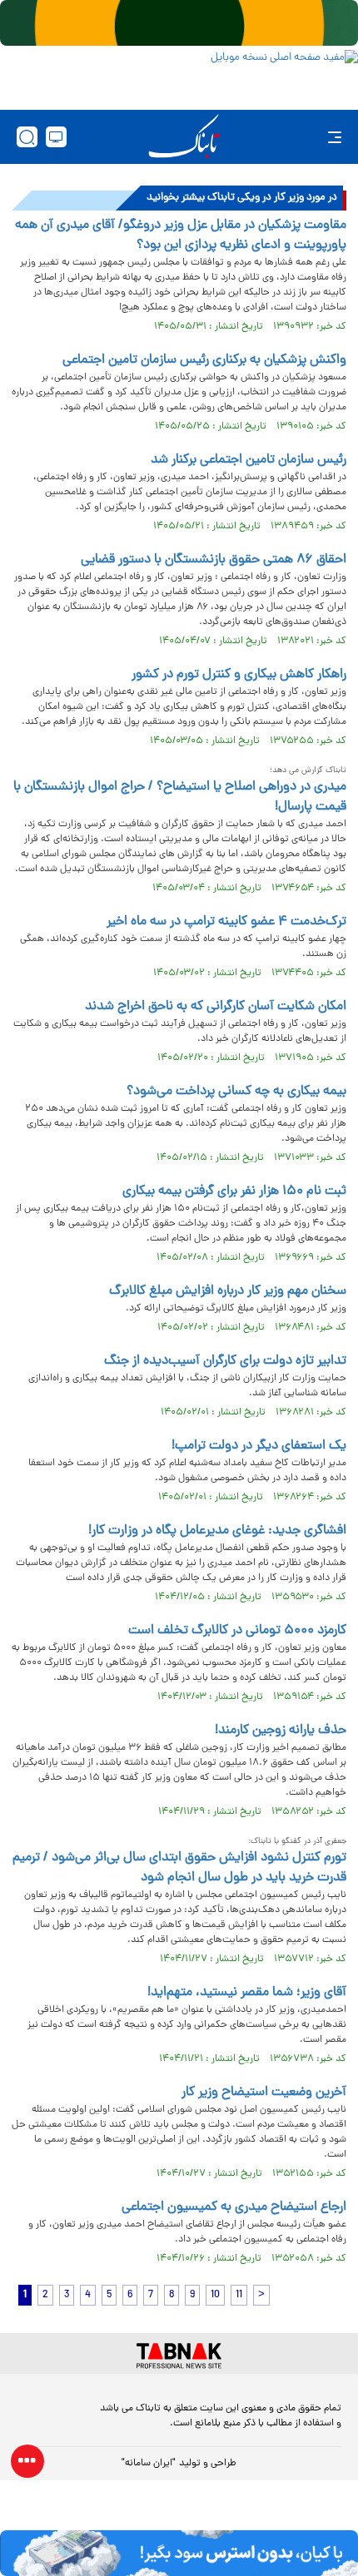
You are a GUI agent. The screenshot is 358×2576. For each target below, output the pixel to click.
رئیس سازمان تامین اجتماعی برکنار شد (249, 460)
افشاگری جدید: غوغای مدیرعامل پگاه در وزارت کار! (217, 1531)
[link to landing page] (184, 137)
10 (215, 2295)
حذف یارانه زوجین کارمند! (281, 1731)
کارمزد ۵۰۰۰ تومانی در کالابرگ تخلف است (237, 1631)
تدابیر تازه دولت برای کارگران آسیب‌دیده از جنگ (225, 1361)
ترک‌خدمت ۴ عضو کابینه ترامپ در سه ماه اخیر (226, 922)
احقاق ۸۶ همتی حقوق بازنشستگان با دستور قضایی (214, 560)
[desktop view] (56, 137)
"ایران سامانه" (149, 2464)
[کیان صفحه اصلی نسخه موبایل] (179, 2553)
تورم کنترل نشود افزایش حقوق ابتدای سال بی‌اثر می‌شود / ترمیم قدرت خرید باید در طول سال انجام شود (179, 1868)
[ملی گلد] (179, 23)
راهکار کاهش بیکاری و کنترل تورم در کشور (239, 675)
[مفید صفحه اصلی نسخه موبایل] (179, 76)
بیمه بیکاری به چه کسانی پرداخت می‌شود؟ (236, 1092)
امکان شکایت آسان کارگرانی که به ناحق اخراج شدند (216, 1007)
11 (239, 2295)
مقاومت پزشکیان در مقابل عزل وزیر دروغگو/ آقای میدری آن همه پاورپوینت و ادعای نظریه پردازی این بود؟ (181, 235)
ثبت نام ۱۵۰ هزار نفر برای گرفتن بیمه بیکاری (234, 1191)
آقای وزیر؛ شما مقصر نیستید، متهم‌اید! (247, 1993)
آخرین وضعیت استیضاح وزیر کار (264, 2093)
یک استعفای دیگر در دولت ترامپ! (259, 1446)
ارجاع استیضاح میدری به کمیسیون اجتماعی (234, 2207)
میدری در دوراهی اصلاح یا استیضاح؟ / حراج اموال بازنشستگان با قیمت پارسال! (180, 797)
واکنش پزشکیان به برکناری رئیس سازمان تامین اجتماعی (204, 360)
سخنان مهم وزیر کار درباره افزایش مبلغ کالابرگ (228, 1291)
